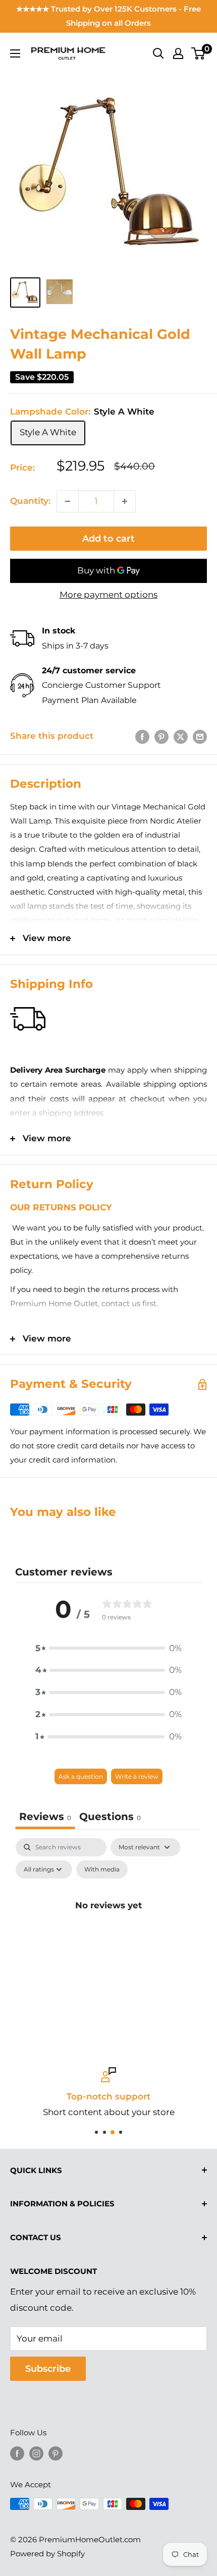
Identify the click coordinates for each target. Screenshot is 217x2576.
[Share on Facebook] (142, 736)
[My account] (178, 53)
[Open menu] (15, 53)
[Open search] (158, 53)
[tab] (110, 1818)
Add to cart (108, 539)
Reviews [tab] (45, 1817)
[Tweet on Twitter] (181, 736)
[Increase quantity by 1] (125, 501)
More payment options (108, 595)
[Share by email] (200, 736)
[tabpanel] (108, 1928)
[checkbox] (102, 1869)
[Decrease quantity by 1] (68, 501)
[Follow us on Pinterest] (56, 2453)
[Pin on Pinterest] (161, 736)
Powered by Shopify (47, 2554)
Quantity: (30, 501)
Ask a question (81, 1776)
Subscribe (48, 2369)
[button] (108, 1649)
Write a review (137, 1776)
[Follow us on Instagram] (36, 2453)
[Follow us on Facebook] (17, 2453)
